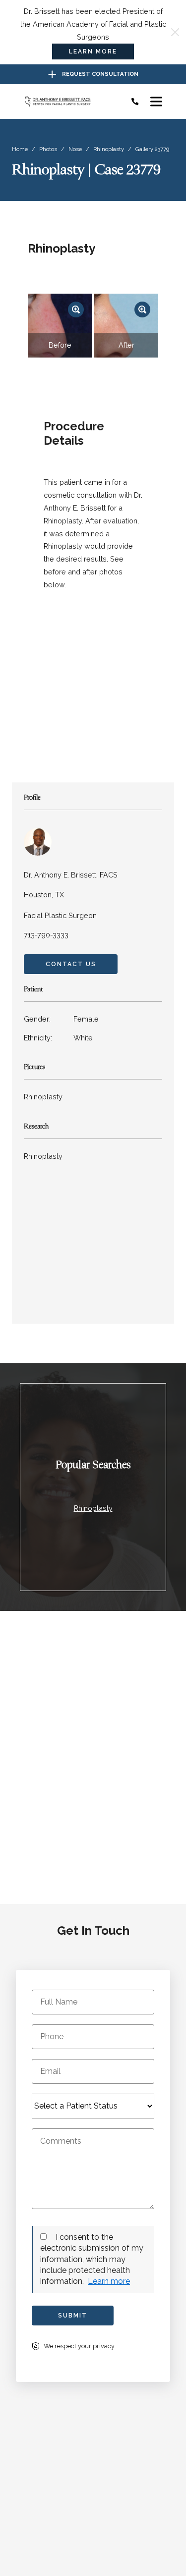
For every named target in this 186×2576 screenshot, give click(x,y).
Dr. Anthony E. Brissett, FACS (71, 875)
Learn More (93, 52)
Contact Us (71, 964)
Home (20, 149)
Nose (75, 149)
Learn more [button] (109, 2281)
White (58, 1038)
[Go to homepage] (68, 102)
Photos (48, 149)
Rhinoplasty (109, 149)
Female (61, 1019)
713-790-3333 (46, 935)
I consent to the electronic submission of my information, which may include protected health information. (92, 2259)
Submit (73, 2316)
